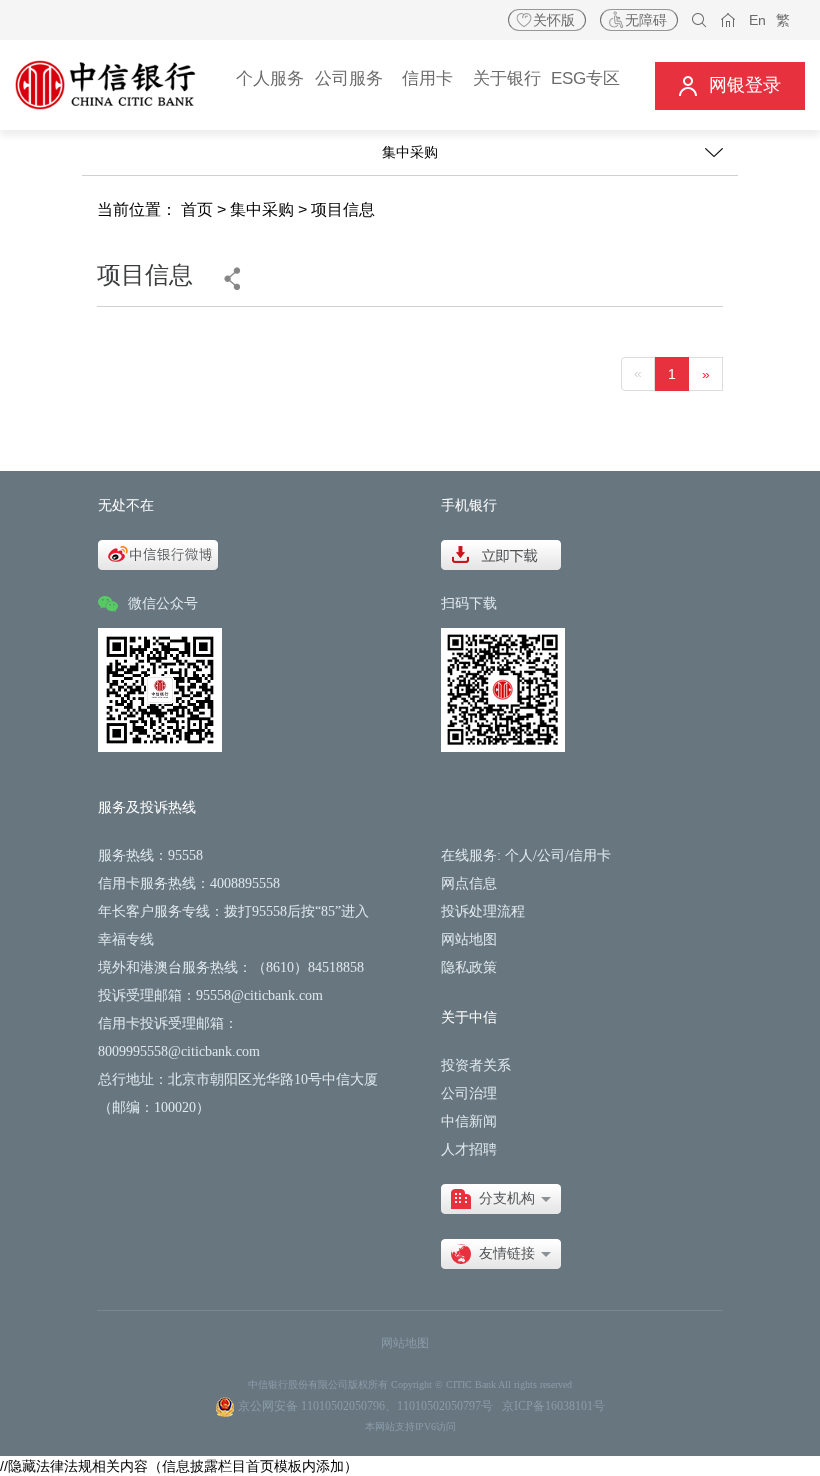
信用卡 (590, 855)
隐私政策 (469, 967)
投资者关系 (476, 1065)
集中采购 (262, 209)
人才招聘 (469, 1149)
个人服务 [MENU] (270, 78)
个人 (519, 855)
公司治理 (469, 1093)
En (757, 20)
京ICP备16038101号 (553, 1406)
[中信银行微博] (158, 553)
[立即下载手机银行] (501, 553)
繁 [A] (783, 20)
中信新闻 (469, 1121)
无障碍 (646, 20)
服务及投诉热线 (147, 807)
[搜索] (699, 20)
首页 (197, 209)
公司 (551, 855)
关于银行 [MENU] (507, 78)
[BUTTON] (730, 85)
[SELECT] (501, 1199)
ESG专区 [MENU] (585, 78)
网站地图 (469, 939)
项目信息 (343, 209)
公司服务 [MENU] (349, 78)
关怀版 (554, 20)
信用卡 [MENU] (427, 78)
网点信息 (469, 883)
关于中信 (469, 1017)
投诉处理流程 (483, 911)
